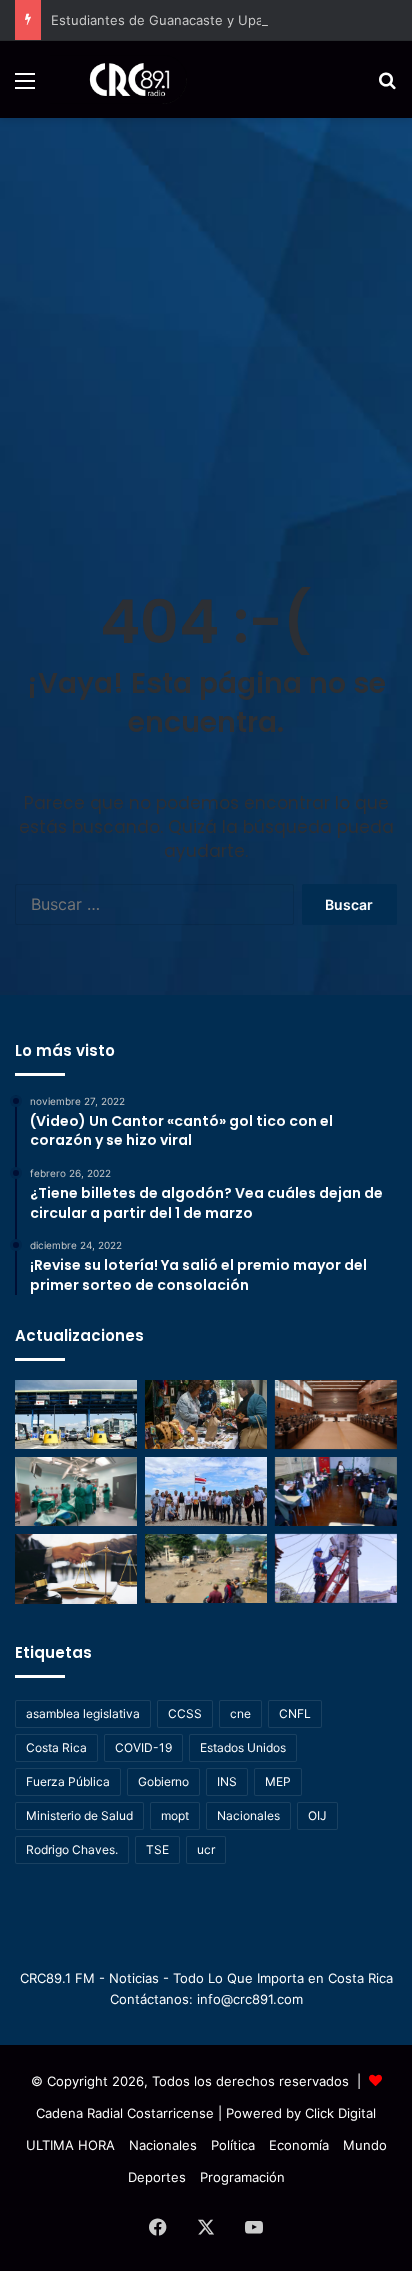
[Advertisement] (206, 334)
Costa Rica (56, 1747)
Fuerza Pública (68, 1781)
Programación (242, 2177)
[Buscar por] (387, 87)
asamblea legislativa (83, 1713)
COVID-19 (143, 1747)
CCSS (185, 1713)
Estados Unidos (243, 1747)
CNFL (295, 1713)
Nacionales (248, 1815)
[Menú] (25, 87)
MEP (278, 1781)
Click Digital (340, 2113)
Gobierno (163, 1781)
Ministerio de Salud (79, 1815)
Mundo (365, 2145)
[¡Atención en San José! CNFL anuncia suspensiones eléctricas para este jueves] (336, 1568)
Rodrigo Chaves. (72, 1849)
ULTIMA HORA (70, 2145)
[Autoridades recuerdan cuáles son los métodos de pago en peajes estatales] (76, 1414)
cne (240, 1713)
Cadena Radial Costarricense (125, 2113)
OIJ (317, 1815)
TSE (157, 1849)
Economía (299, 2145)
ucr (206, 1849)
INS (227, 1781)
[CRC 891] (118, 79)
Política (233, 2145)
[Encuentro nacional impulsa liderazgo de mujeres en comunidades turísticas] (206, 1414)
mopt (175, 1815)
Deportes (157, 2177)
